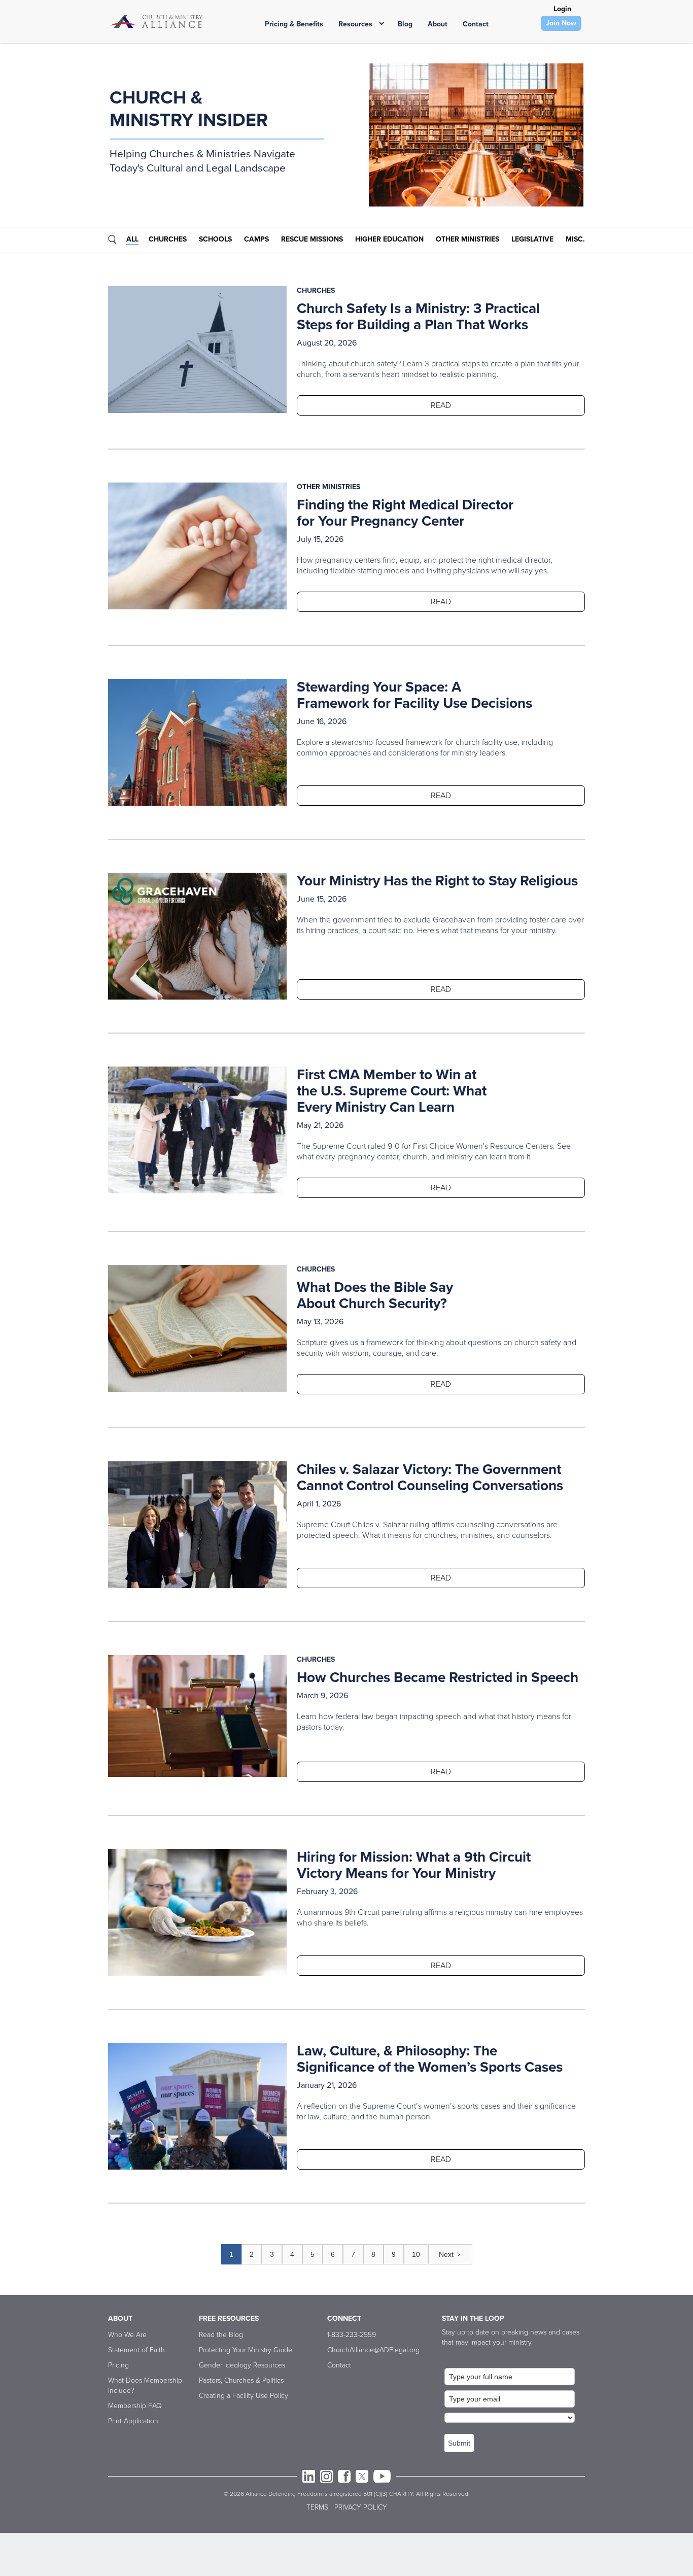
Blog (405, 24)
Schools (215, 239)
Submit (459, 2443)
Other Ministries (467, 239)
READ (441, 405)
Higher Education (389, 239)
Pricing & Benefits (294, 24)
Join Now (561, 23)
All (132, 239)
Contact (476, 24)
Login (562, 9)
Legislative (532, 239)
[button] (358, 23)
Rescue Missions (312, 239)
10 (416, 2254)
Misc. (575, 239)
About (438, 24)
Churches (168, 239)
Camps (256, 239)
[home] (156, 22)
